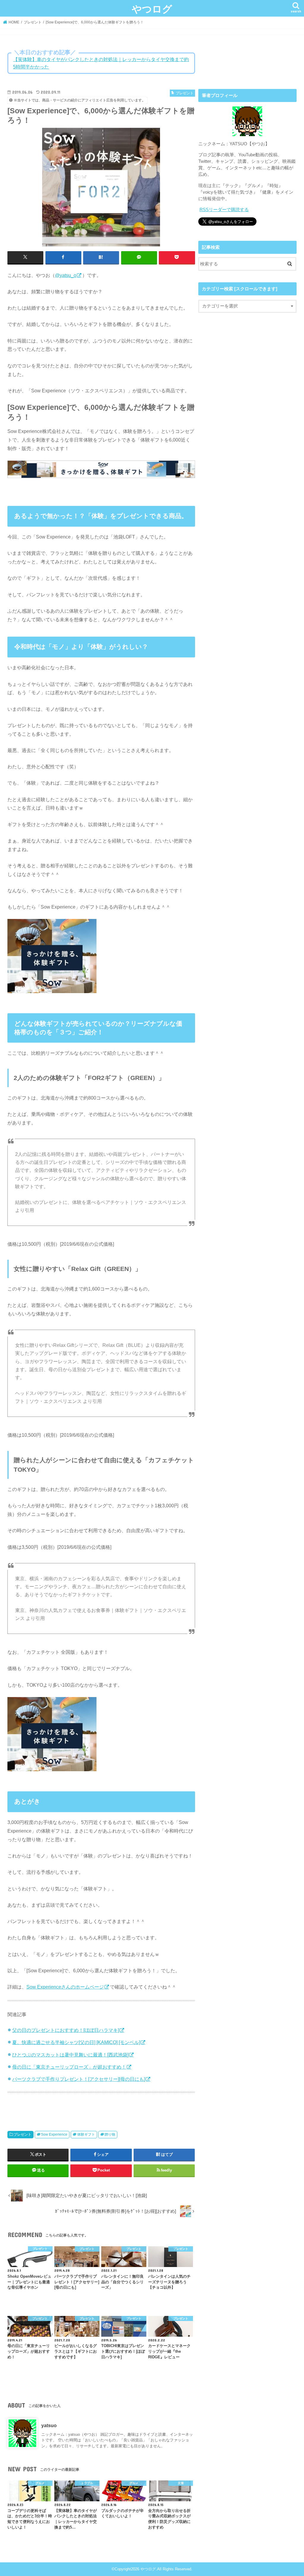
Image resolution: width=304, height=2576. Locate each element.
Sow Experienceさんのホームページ (65, 1987)
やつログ (152, 9)
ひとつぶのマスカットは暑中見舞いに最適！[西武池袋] (70, 2055)
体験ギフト (86, 2134)
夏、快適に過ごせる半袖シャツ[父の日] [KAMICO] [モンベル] (76, 2042)
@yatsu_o (66, 275)
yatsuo (49, 2425)
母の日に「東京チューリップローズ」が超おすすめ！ (69, 2067)
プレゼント (23, 2134)
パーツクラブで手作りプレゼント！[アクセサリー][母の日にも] (79, 2079)
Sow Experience (54, 2134)
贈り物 (110, 2134)
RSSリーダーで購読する (224, 210)
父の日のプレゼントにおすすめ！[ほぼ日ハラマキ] (66, 2030)
